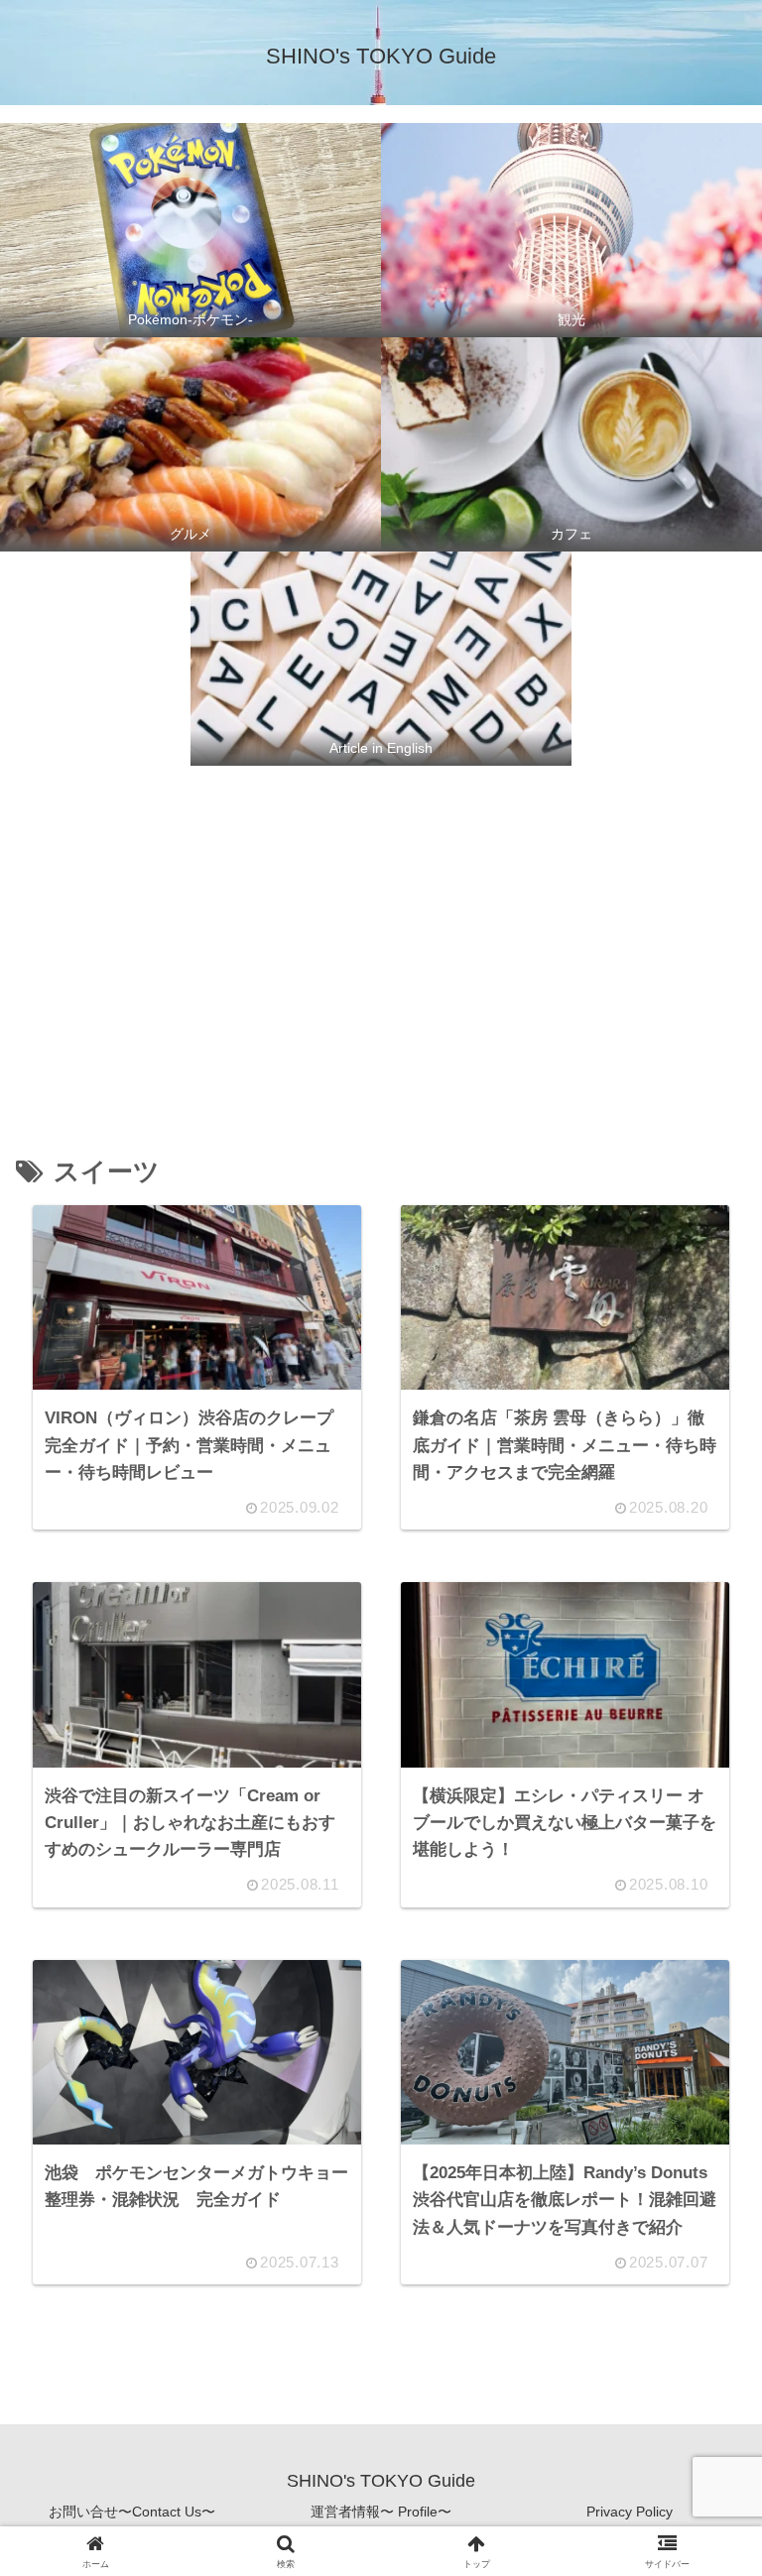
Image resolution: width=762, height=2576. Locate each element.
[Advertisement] (381, 937)
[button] (699, 2482)
